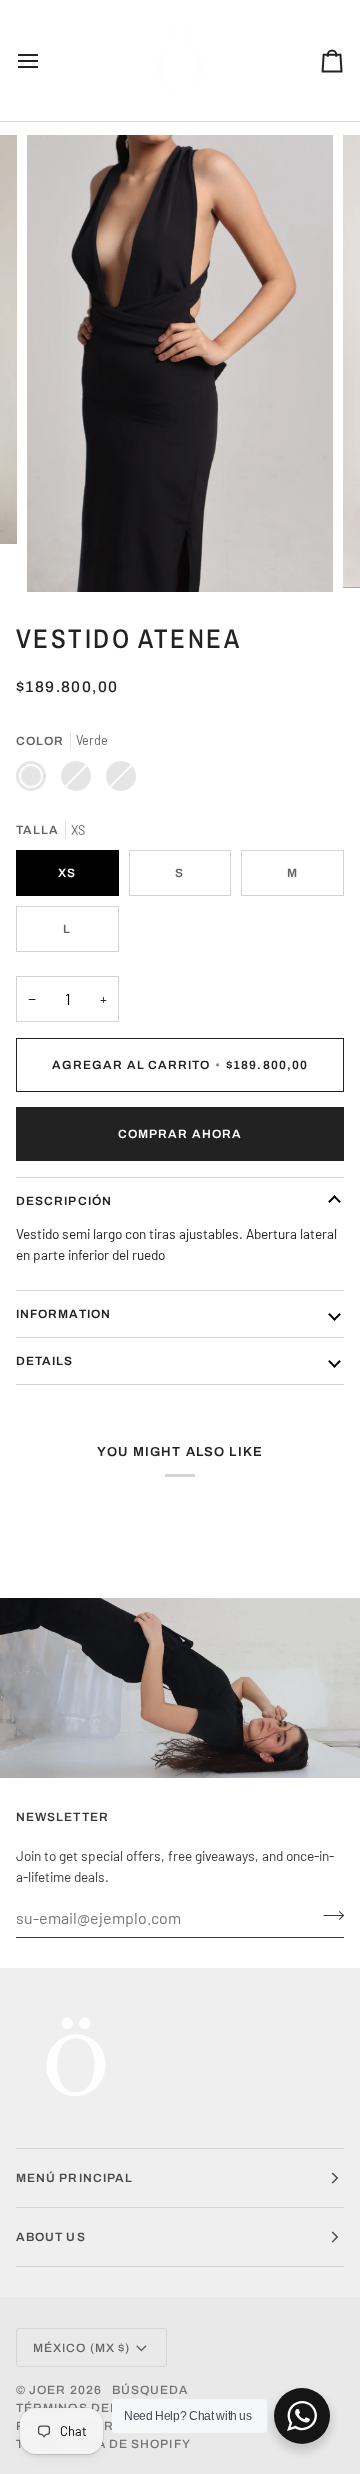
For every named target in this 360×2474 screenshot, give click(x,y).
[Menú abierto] (46, 60)
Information (63, 1314)
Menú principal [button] (74, 2178)
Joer (49, 2390)
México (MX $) (81, 2348)
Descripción (64, 1201)
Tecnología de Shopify (103, 2444)
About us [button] (51, 2237)
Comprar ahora (180, 1134)
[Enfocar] (64, 554)
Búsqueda (150, 2390)
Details (45, 1361)
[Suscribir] (327, 1915)
